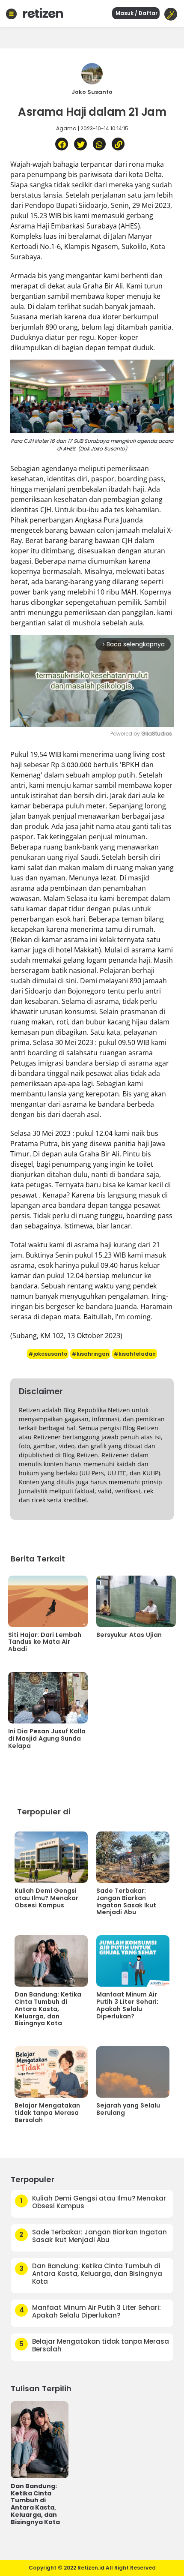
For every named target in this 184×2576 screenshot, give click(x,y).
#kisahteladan (135, 1354)
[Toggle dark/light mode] (171, 14)
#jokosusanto (48, 1354)
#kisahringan (90, 1354)
